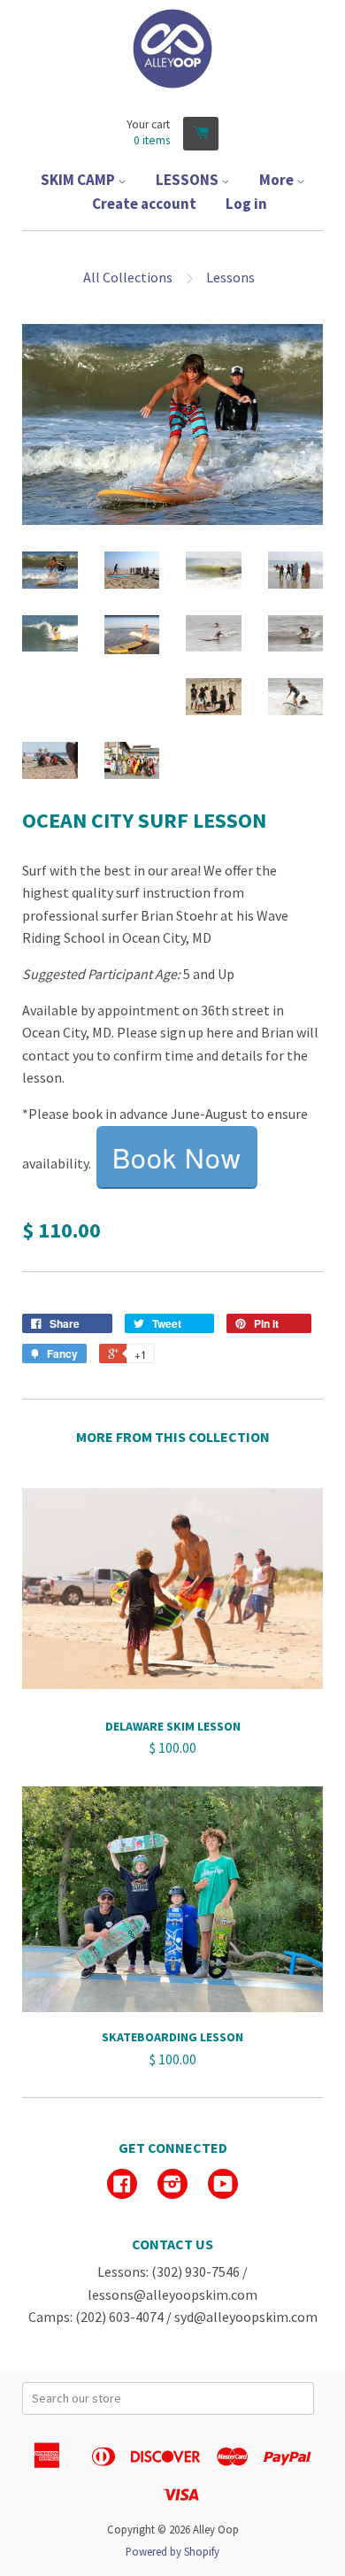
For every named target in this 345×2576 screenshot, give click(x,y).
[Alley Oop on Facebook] (122, 2186)
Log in (246, 204)
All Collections (128, 277)
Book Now (177, 1157)
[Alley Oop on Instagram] (172, 2186)
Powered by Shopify (172, 2551)
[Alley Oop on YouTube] (223, 2186)
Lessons (230, 277)
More (278, 180)
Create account (144, 204)
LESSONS (188, 180)
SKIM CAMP (79, 180)
